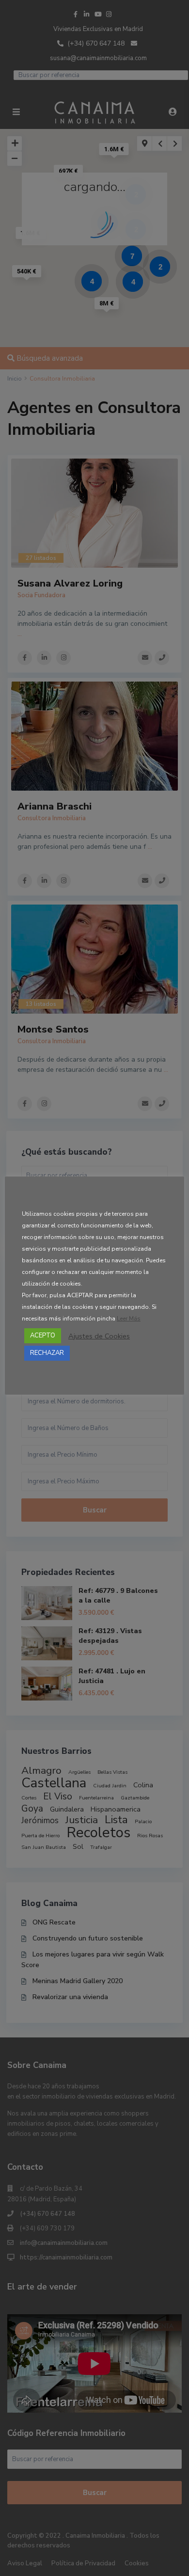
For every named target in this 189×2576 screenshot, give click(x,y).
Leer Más (129, 1319)
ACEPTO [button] (43, 1336)
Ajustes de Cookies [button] (99, 1336)
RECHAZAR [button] (47, 1353)
